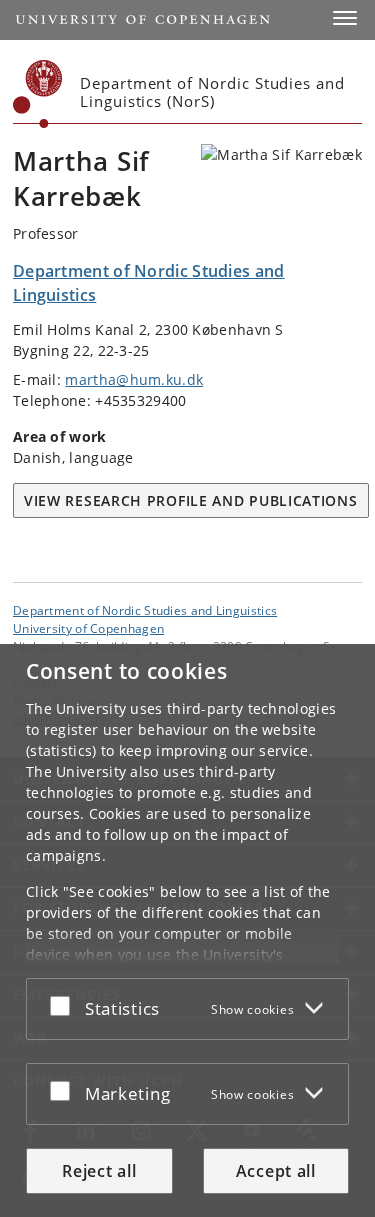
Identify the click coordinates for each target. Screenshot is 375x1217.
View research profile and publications (191, 500)
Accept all (276, 1171)
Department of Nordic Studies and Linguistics (145, 610)
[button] (345, 18)
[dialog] (187, 930)
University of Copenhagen (88, 628)
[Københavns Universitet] (38, 94)
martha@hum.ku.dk (134, 379)
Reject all (99, 1171)
